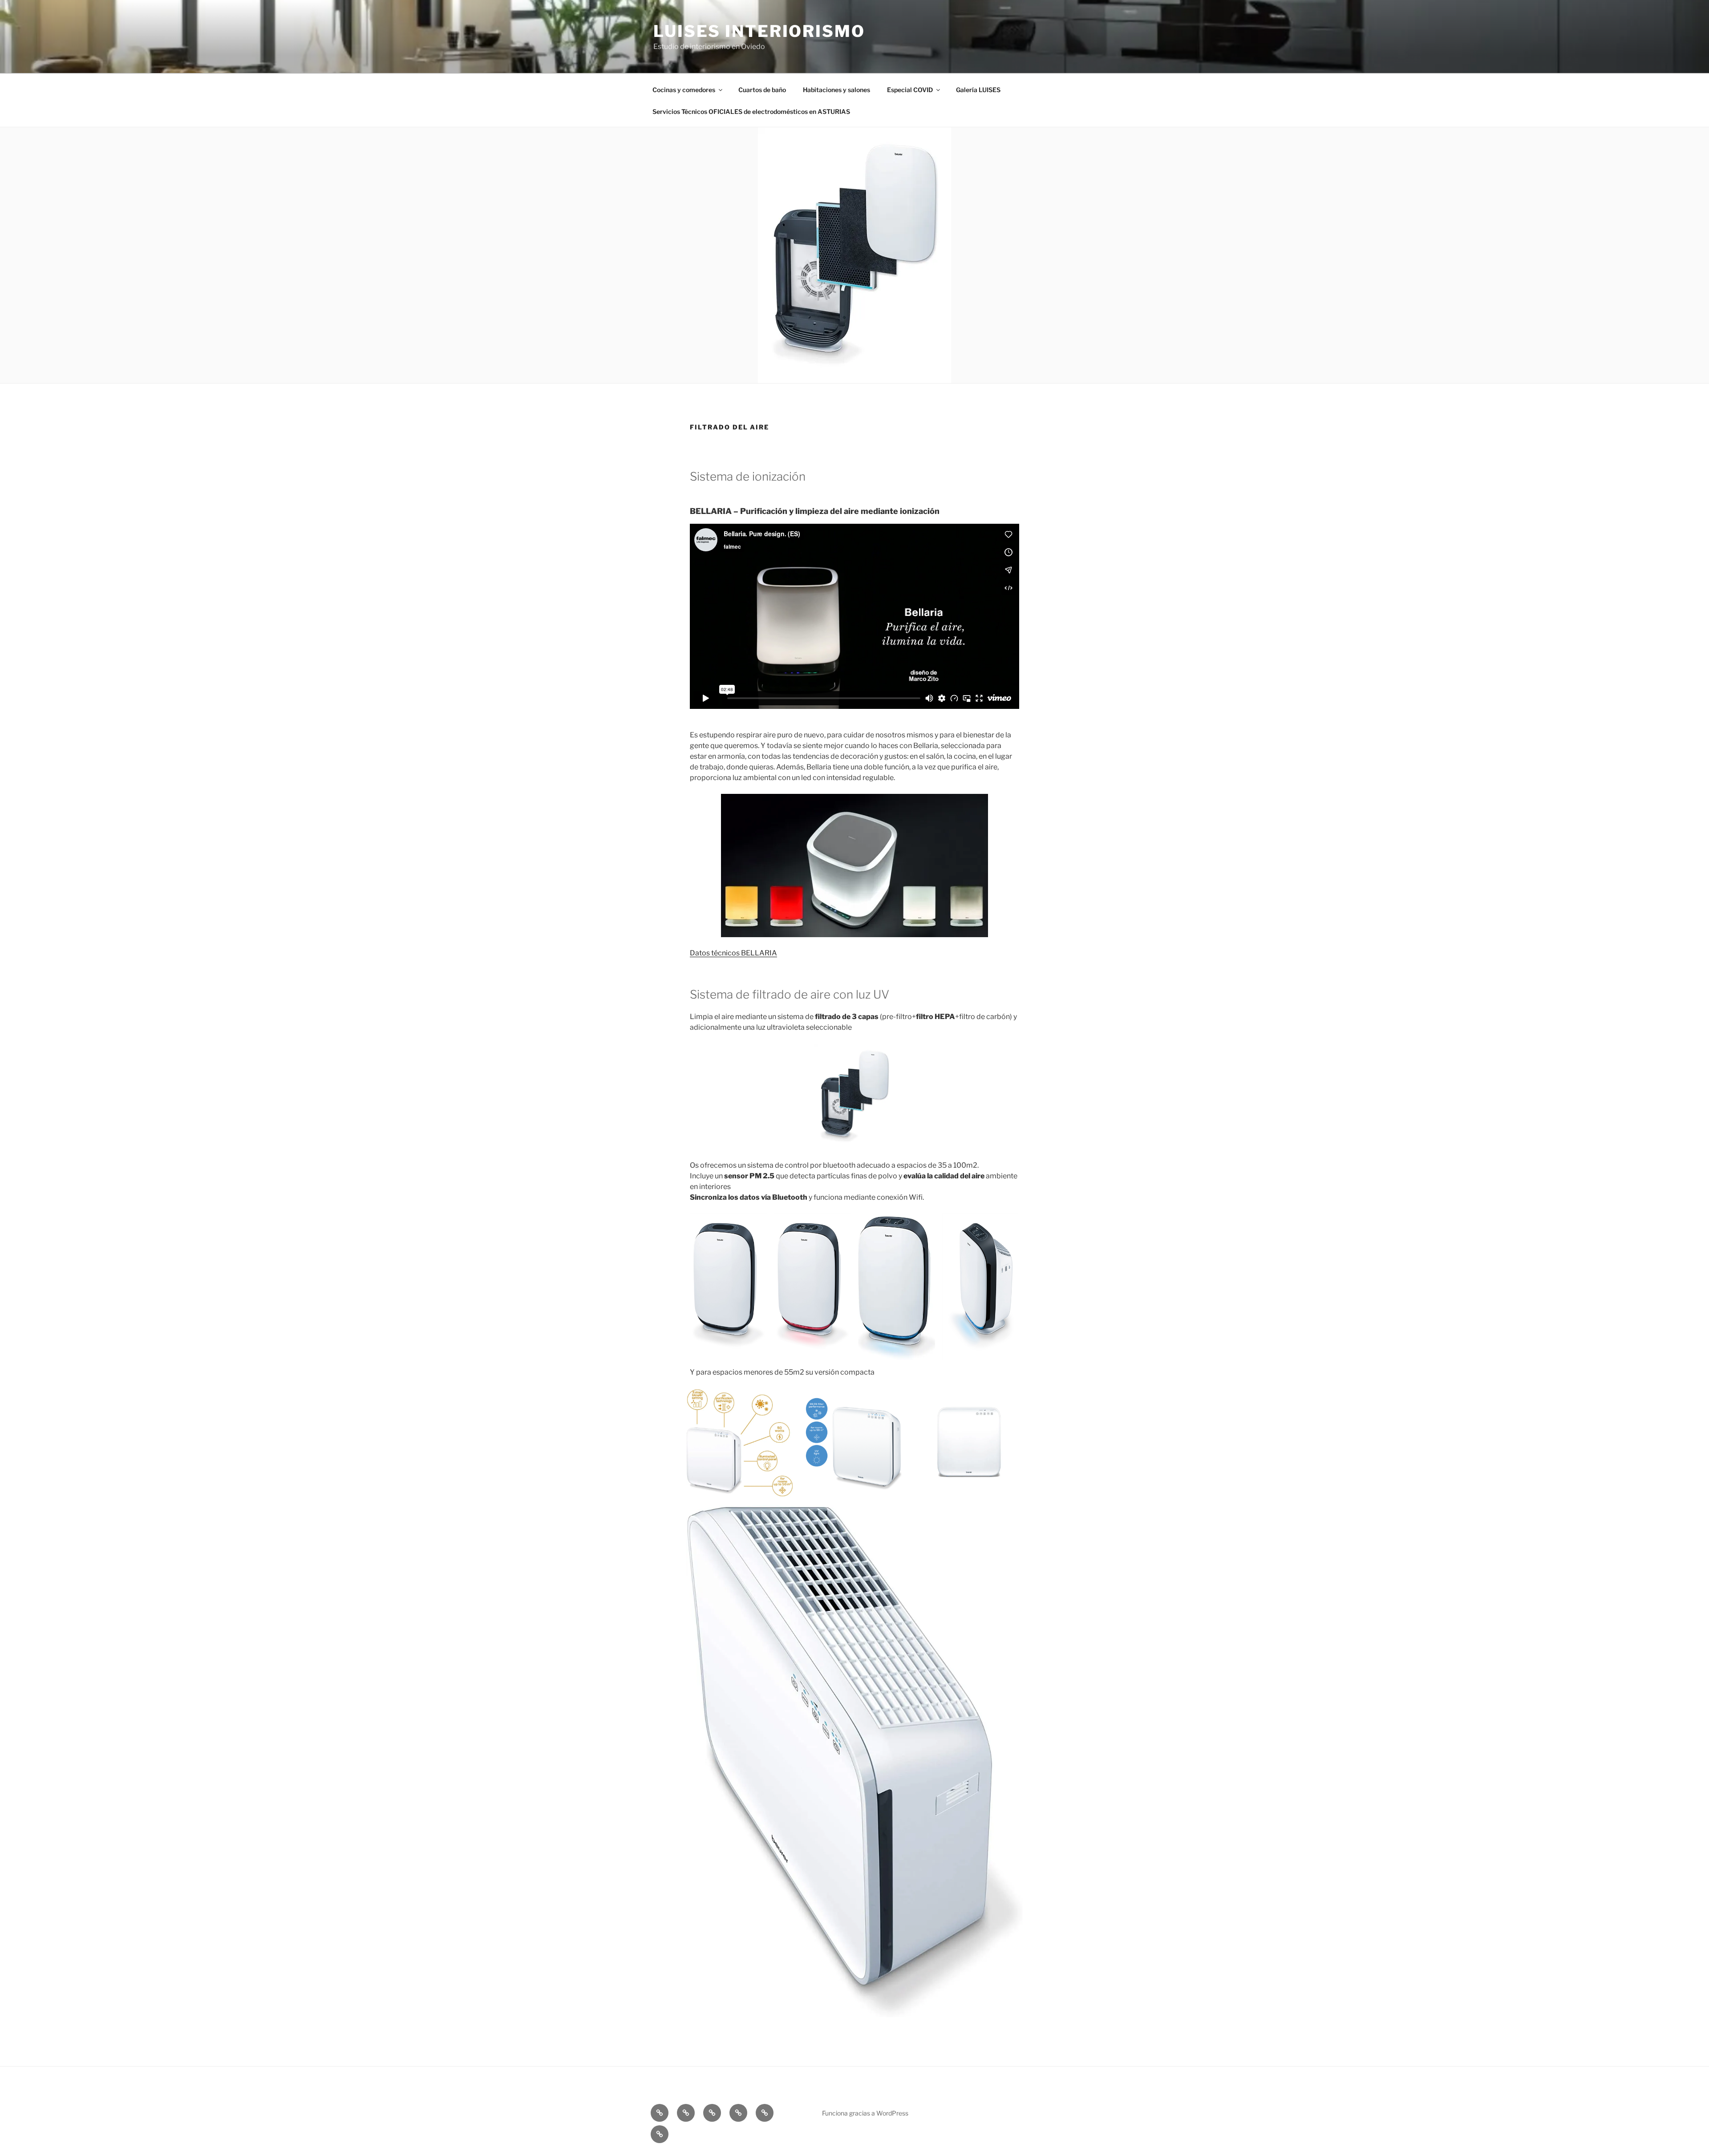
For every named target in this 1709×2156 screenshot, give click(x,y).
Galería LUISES (978, 90)
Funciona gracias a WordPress (865, 2113)
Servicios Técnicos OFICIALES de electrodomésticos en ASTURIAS (751, 111)
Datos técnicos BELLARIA (733, 953)
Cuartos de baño (762, 90)
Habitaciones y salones (836, 90)
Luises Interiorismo (759, 31)
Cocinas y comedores (684, 90)
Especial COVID (910, 90)
